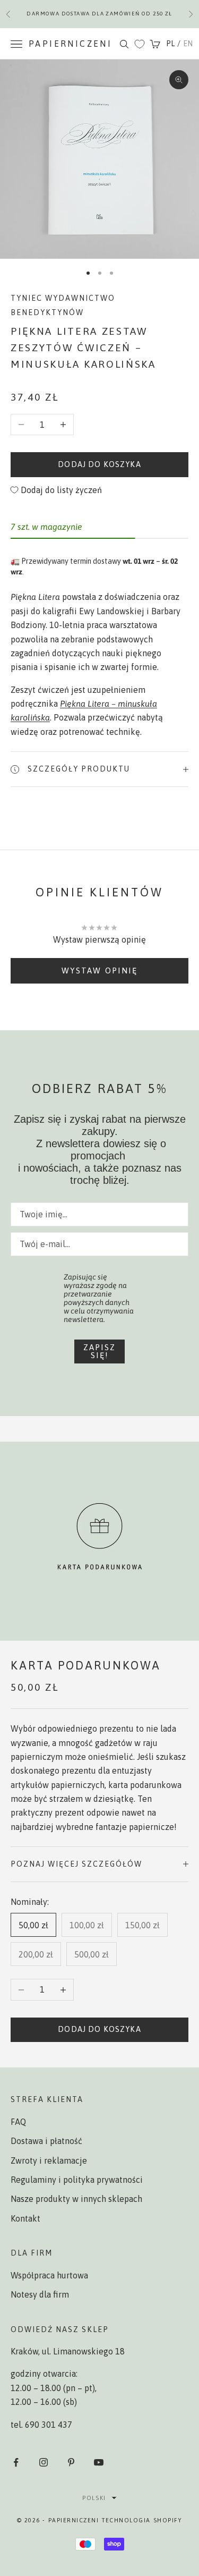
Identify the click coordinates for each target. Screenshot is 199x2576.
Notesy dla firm (40, 2294)
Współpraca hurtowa (49, 2275)
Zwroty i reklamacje (49, 2160)
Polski (94, 2498)
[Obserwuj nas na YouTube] (99, 2462)
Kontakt (25, 2218)
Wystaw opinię (99, 971)
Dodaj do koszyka (99, 464)
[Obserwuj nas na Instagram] (44, 2462)
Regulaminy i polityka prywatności (77, 2180)
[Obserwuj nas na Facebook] (16, 2462)
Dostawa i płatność (46, 2141)
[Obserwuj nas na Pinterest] (71, 2462)
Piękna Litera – (89, 704)
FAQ (18, 2122)
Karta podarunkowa (86, 1666)
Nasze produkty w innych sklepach (76, 2199)
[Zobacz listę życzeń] (140, 44)
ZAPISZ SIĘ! (99, 1351)
